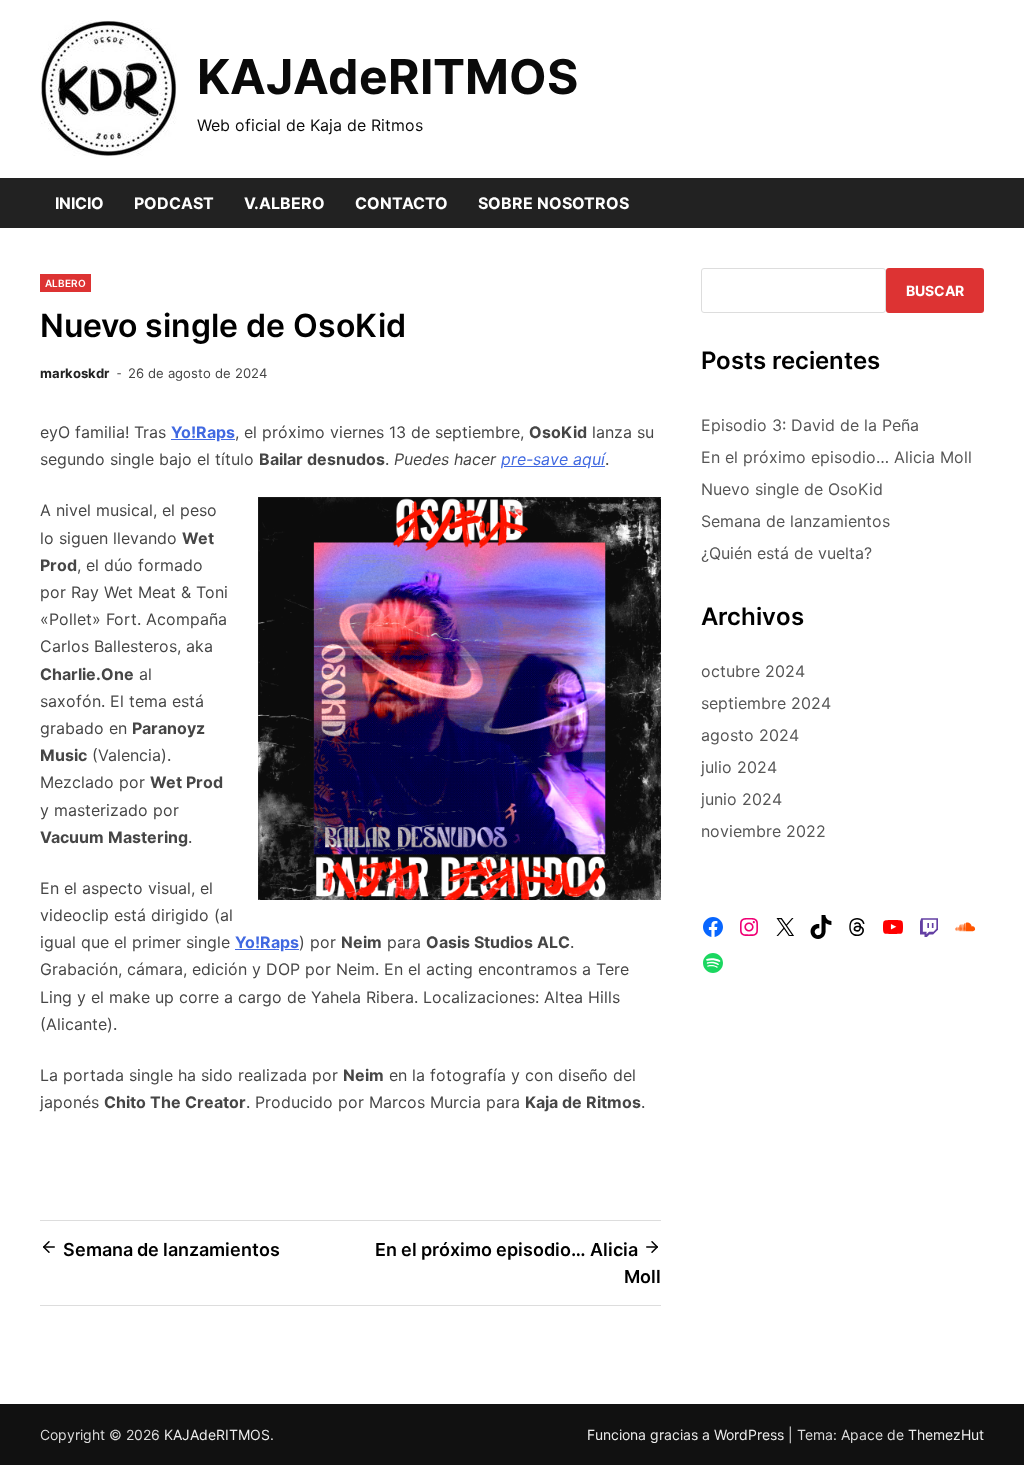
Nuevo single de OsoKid (792, 489)
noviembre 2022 (763, 831)
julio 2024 (739, 767)
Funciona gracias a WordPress (687, 1434)
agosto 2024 (750, 735)
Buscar (935, 290)
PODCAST (174, 203)
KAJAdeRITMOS (387, 76)
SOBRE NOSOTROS (553, 203)
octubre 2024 (753, 671)
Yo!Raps (267, 942)
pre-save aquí (553, 459)
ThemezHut (946, 1434)
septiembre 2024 (766, 703)
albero (65, 283)
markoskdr (74, 373)
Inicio (79, 203)
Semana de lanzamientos (795, 521)
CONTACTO (401, 203)
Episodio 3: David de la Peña (810, 425)
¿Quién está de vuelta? (786, 553)
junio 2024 (741, 799)
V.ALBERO (284, 203)
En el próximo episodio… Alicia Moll (836, 457)
